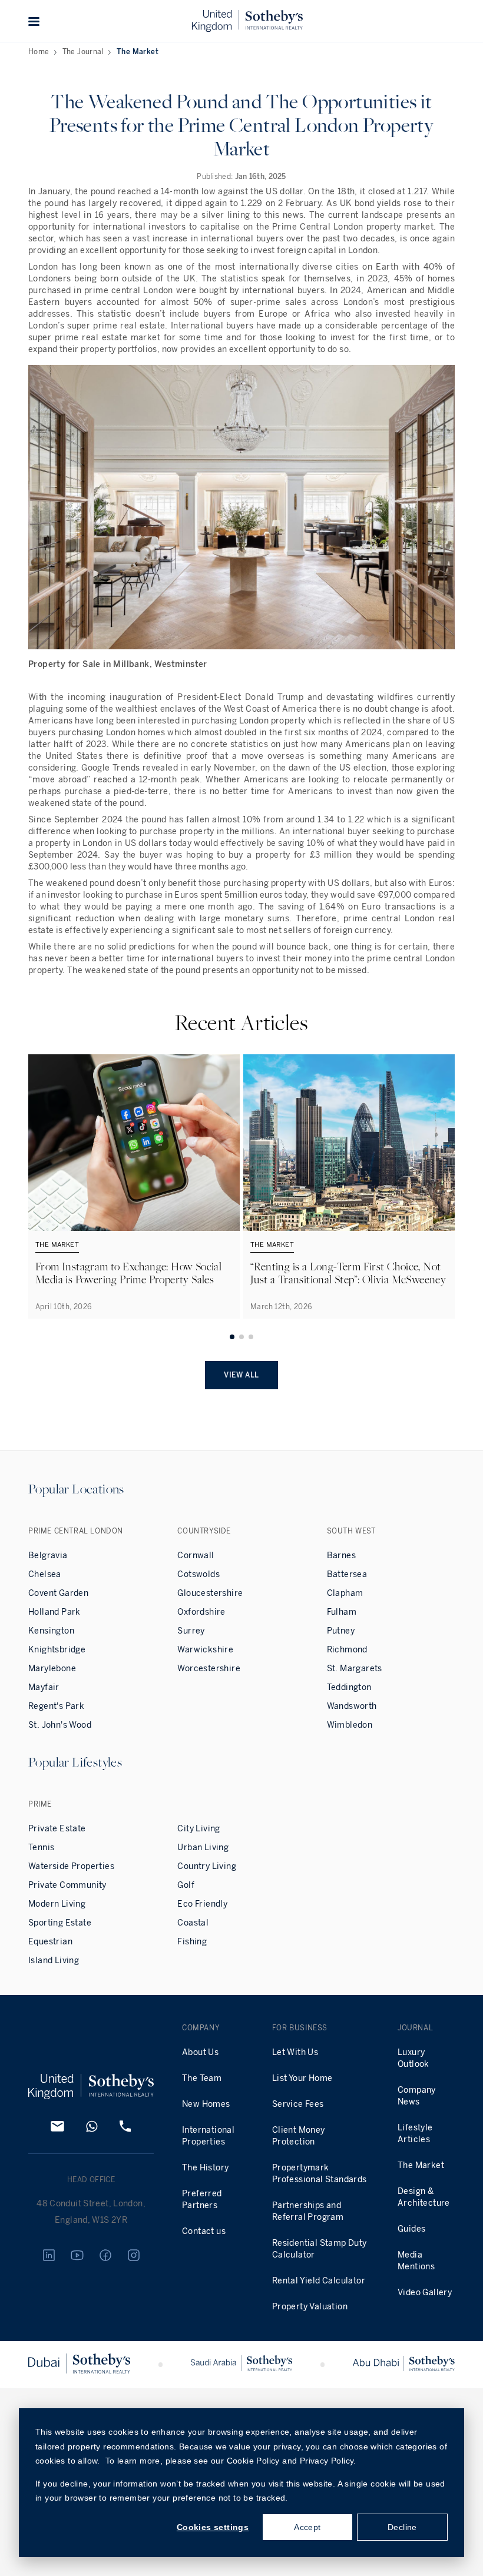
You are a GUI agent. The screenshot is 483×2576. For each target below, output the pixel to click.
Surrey (191, 1631)
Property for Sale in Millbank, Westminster (118, 664)
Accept (307, 2527)
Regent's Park (56, 1706)
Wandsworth (352, 1706)
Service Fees (298, 2104)
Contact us (204, 2231)
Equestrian (50, 1942)
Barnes (341, 1556)
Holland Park (54, 1612)
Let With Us (295, 2052)
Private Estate (57, 1829)
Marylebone (52, 1669)
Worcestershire (209, 1669)
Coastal (193, 1923)
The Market (138, 52)
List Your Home (302, 2078)
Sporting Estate (60, 1923)
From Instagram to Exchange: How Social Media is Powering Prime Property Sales (128, 1273)
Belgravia (48, 1556)
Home (39, 52)
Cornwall (196, 1556)
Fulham (342, 1612)
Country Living (207, 1866)
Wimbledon (350, 1725)
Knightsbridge (57, 1650)
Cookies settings (213, 2527)
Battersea (347, 1574)
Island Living (54, 1961)
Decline (402, 2527)
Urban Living (203, 1848)
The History (205, 2168)
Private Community (67, 1885)
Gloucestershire (210, 1593)
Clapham (345, 1593)
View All (241, 1375)
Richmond (347, 1650)
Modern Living (57, 1904)
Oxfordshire (201, 1612)
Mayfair (44, 1687)
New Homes (206, 2104)
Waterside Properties (71, 1866)
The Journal (83, 52)
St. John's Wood (60, 1725)
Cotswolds (199, 1574)
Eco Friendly (202, 1904)
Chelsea (45, 1574)
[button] (34, 21)
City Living (199, 1829)
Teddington (349, 1687)
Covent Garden (58, 1593)
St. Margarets (355, 1669)
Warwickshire (205, 1650)
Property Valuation (310, 2307)
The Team (202, 2078)
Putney (341, 1631)
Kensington (51, 1631)
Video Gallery (425, 2293)
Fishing (192, 1942)
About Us (200, 2052)
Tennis (41, 1848)
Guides (411, 2229)
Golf (186, 1885)
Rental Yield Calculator (319, 2281)
